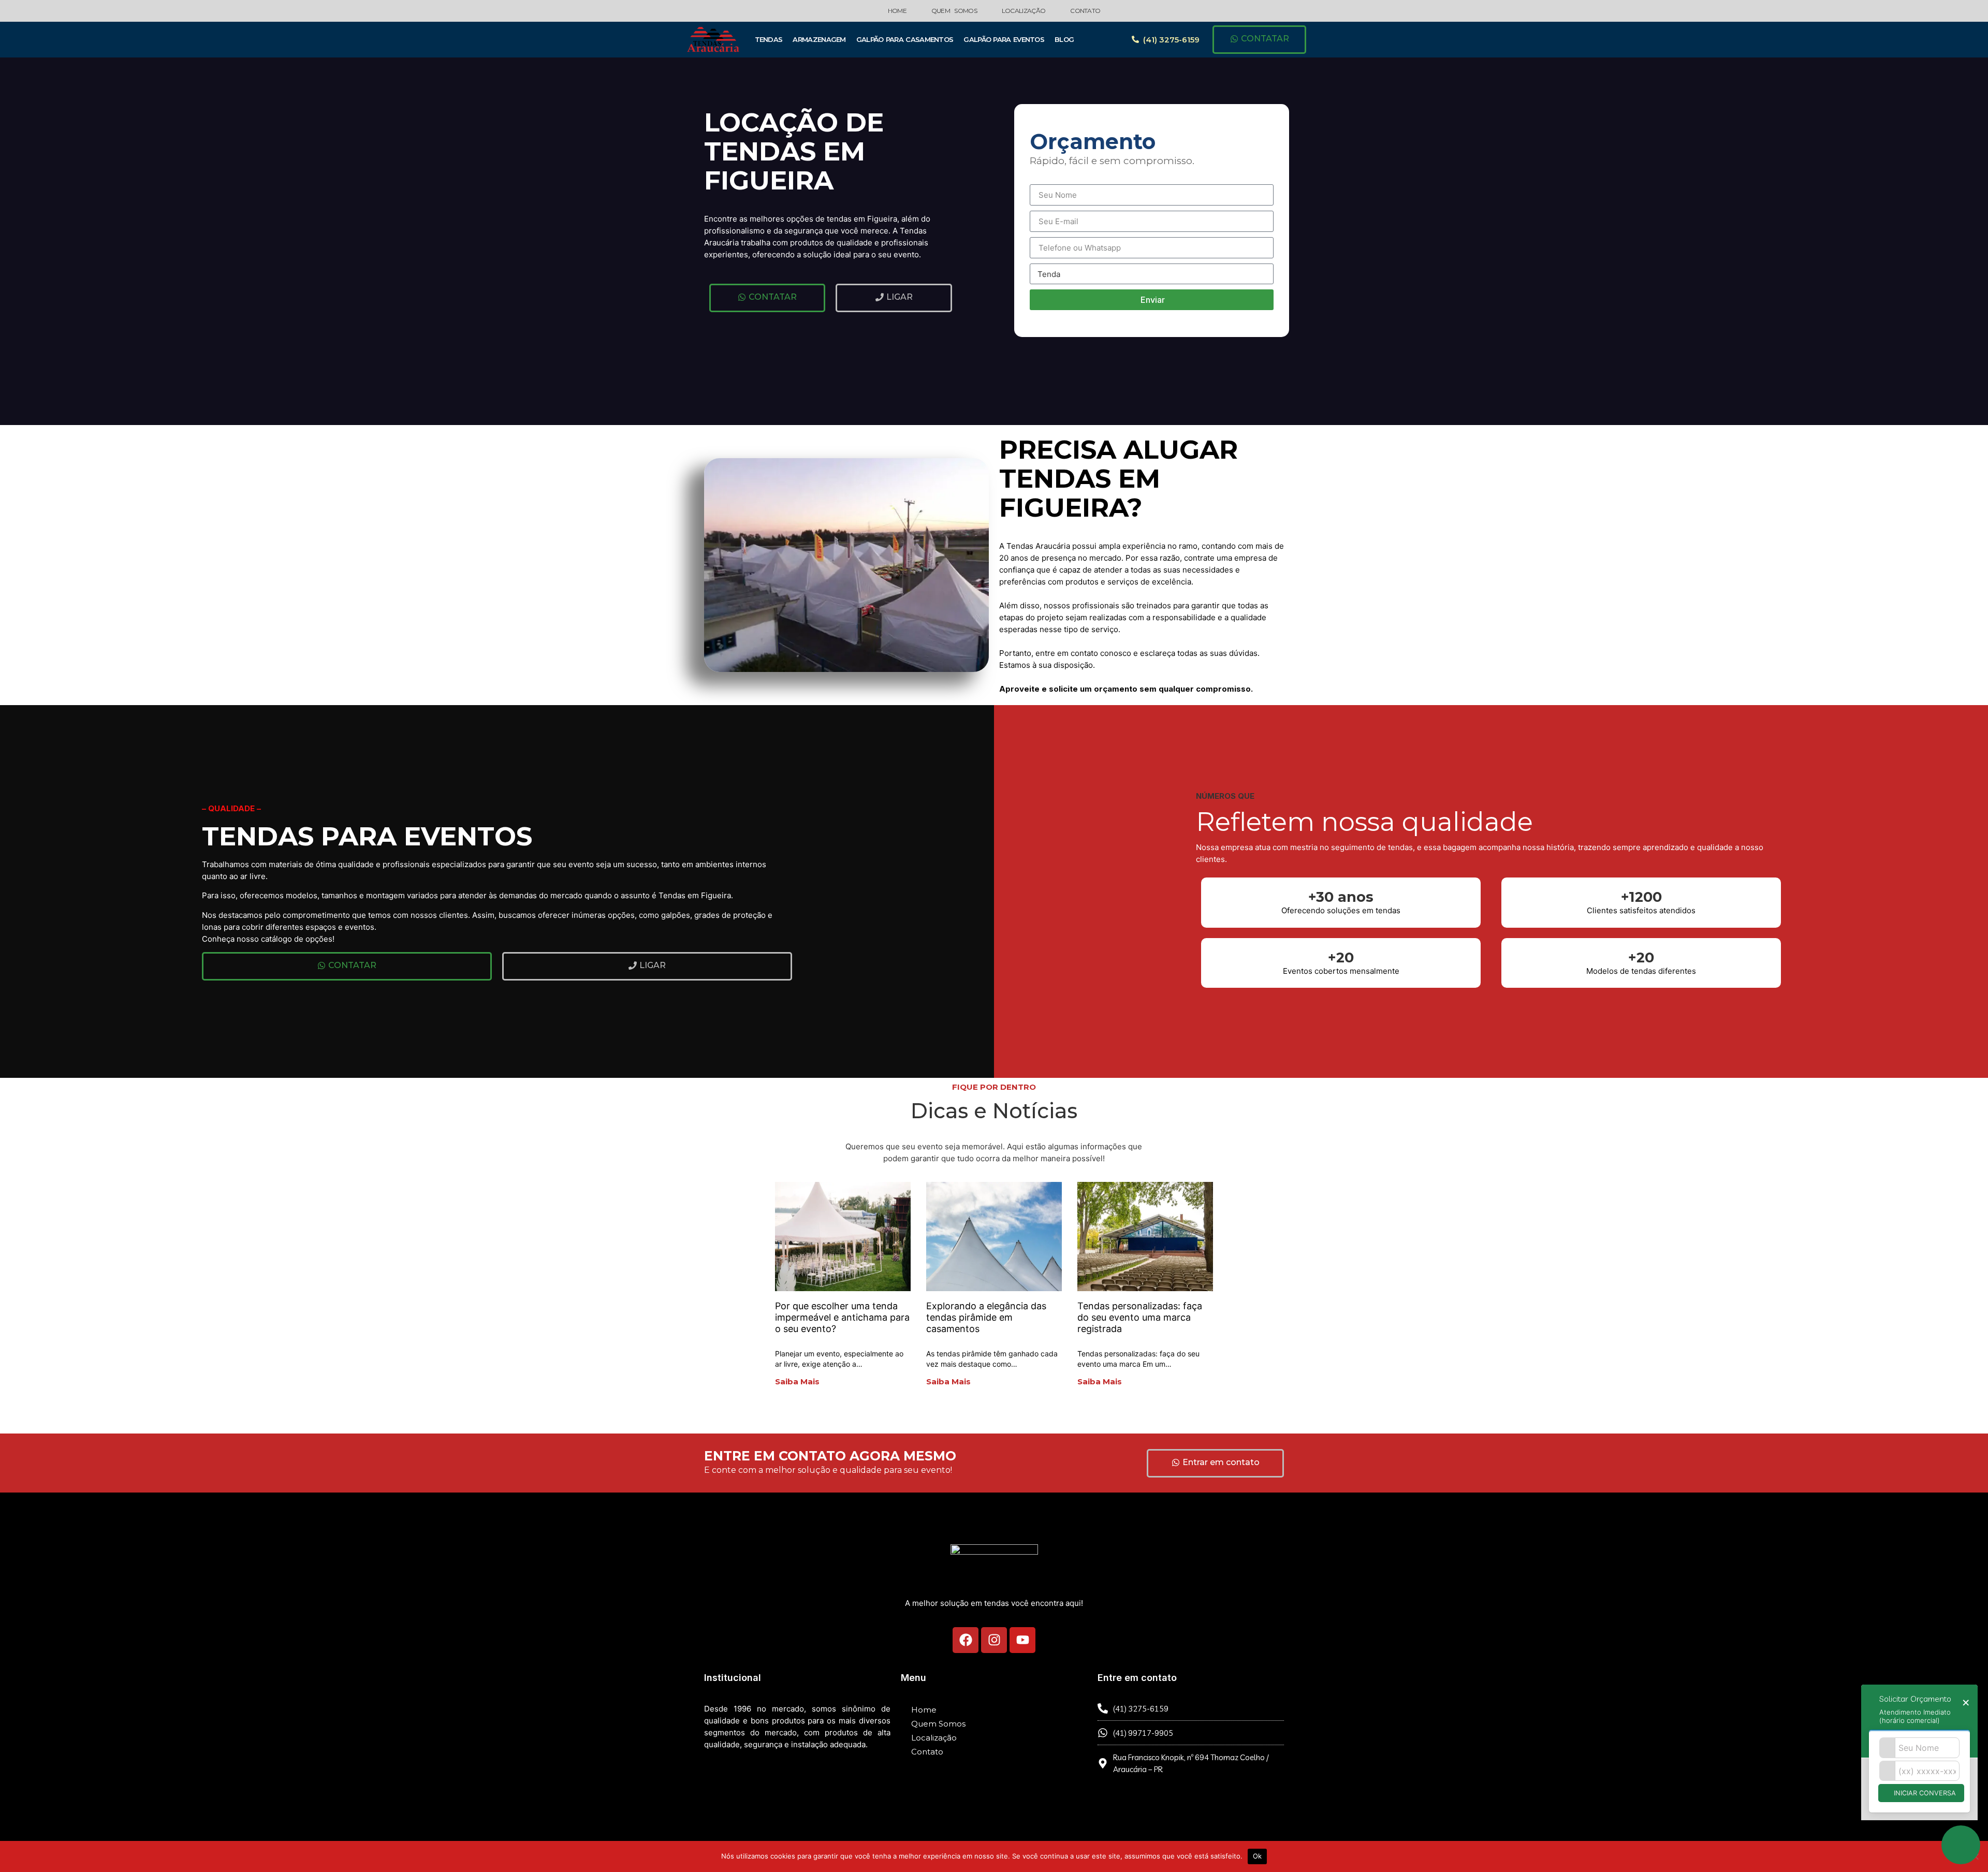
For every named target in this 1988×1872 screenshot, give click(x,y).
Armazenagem (819, 39)
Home (897, 11)
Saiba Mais (797, 1381)
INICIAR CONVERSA (1924, 1793)
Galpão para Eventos (1004, 39)
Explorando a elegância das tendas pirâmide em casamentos (986, 1317)
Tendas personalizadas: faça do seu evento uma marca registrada (1140, 1317)
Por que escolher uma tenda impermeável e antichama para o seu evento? (842, 1317)
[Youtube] (1022, 1640)
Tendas (769, 39)
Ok (1258, 1856)
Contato (1085, 11)
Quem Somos (954, 11)
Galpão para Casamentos (905, 39)
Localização (1024, 11)
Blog (1064, 39)
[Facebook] (966, 1640)
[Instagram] (994, 1640)
